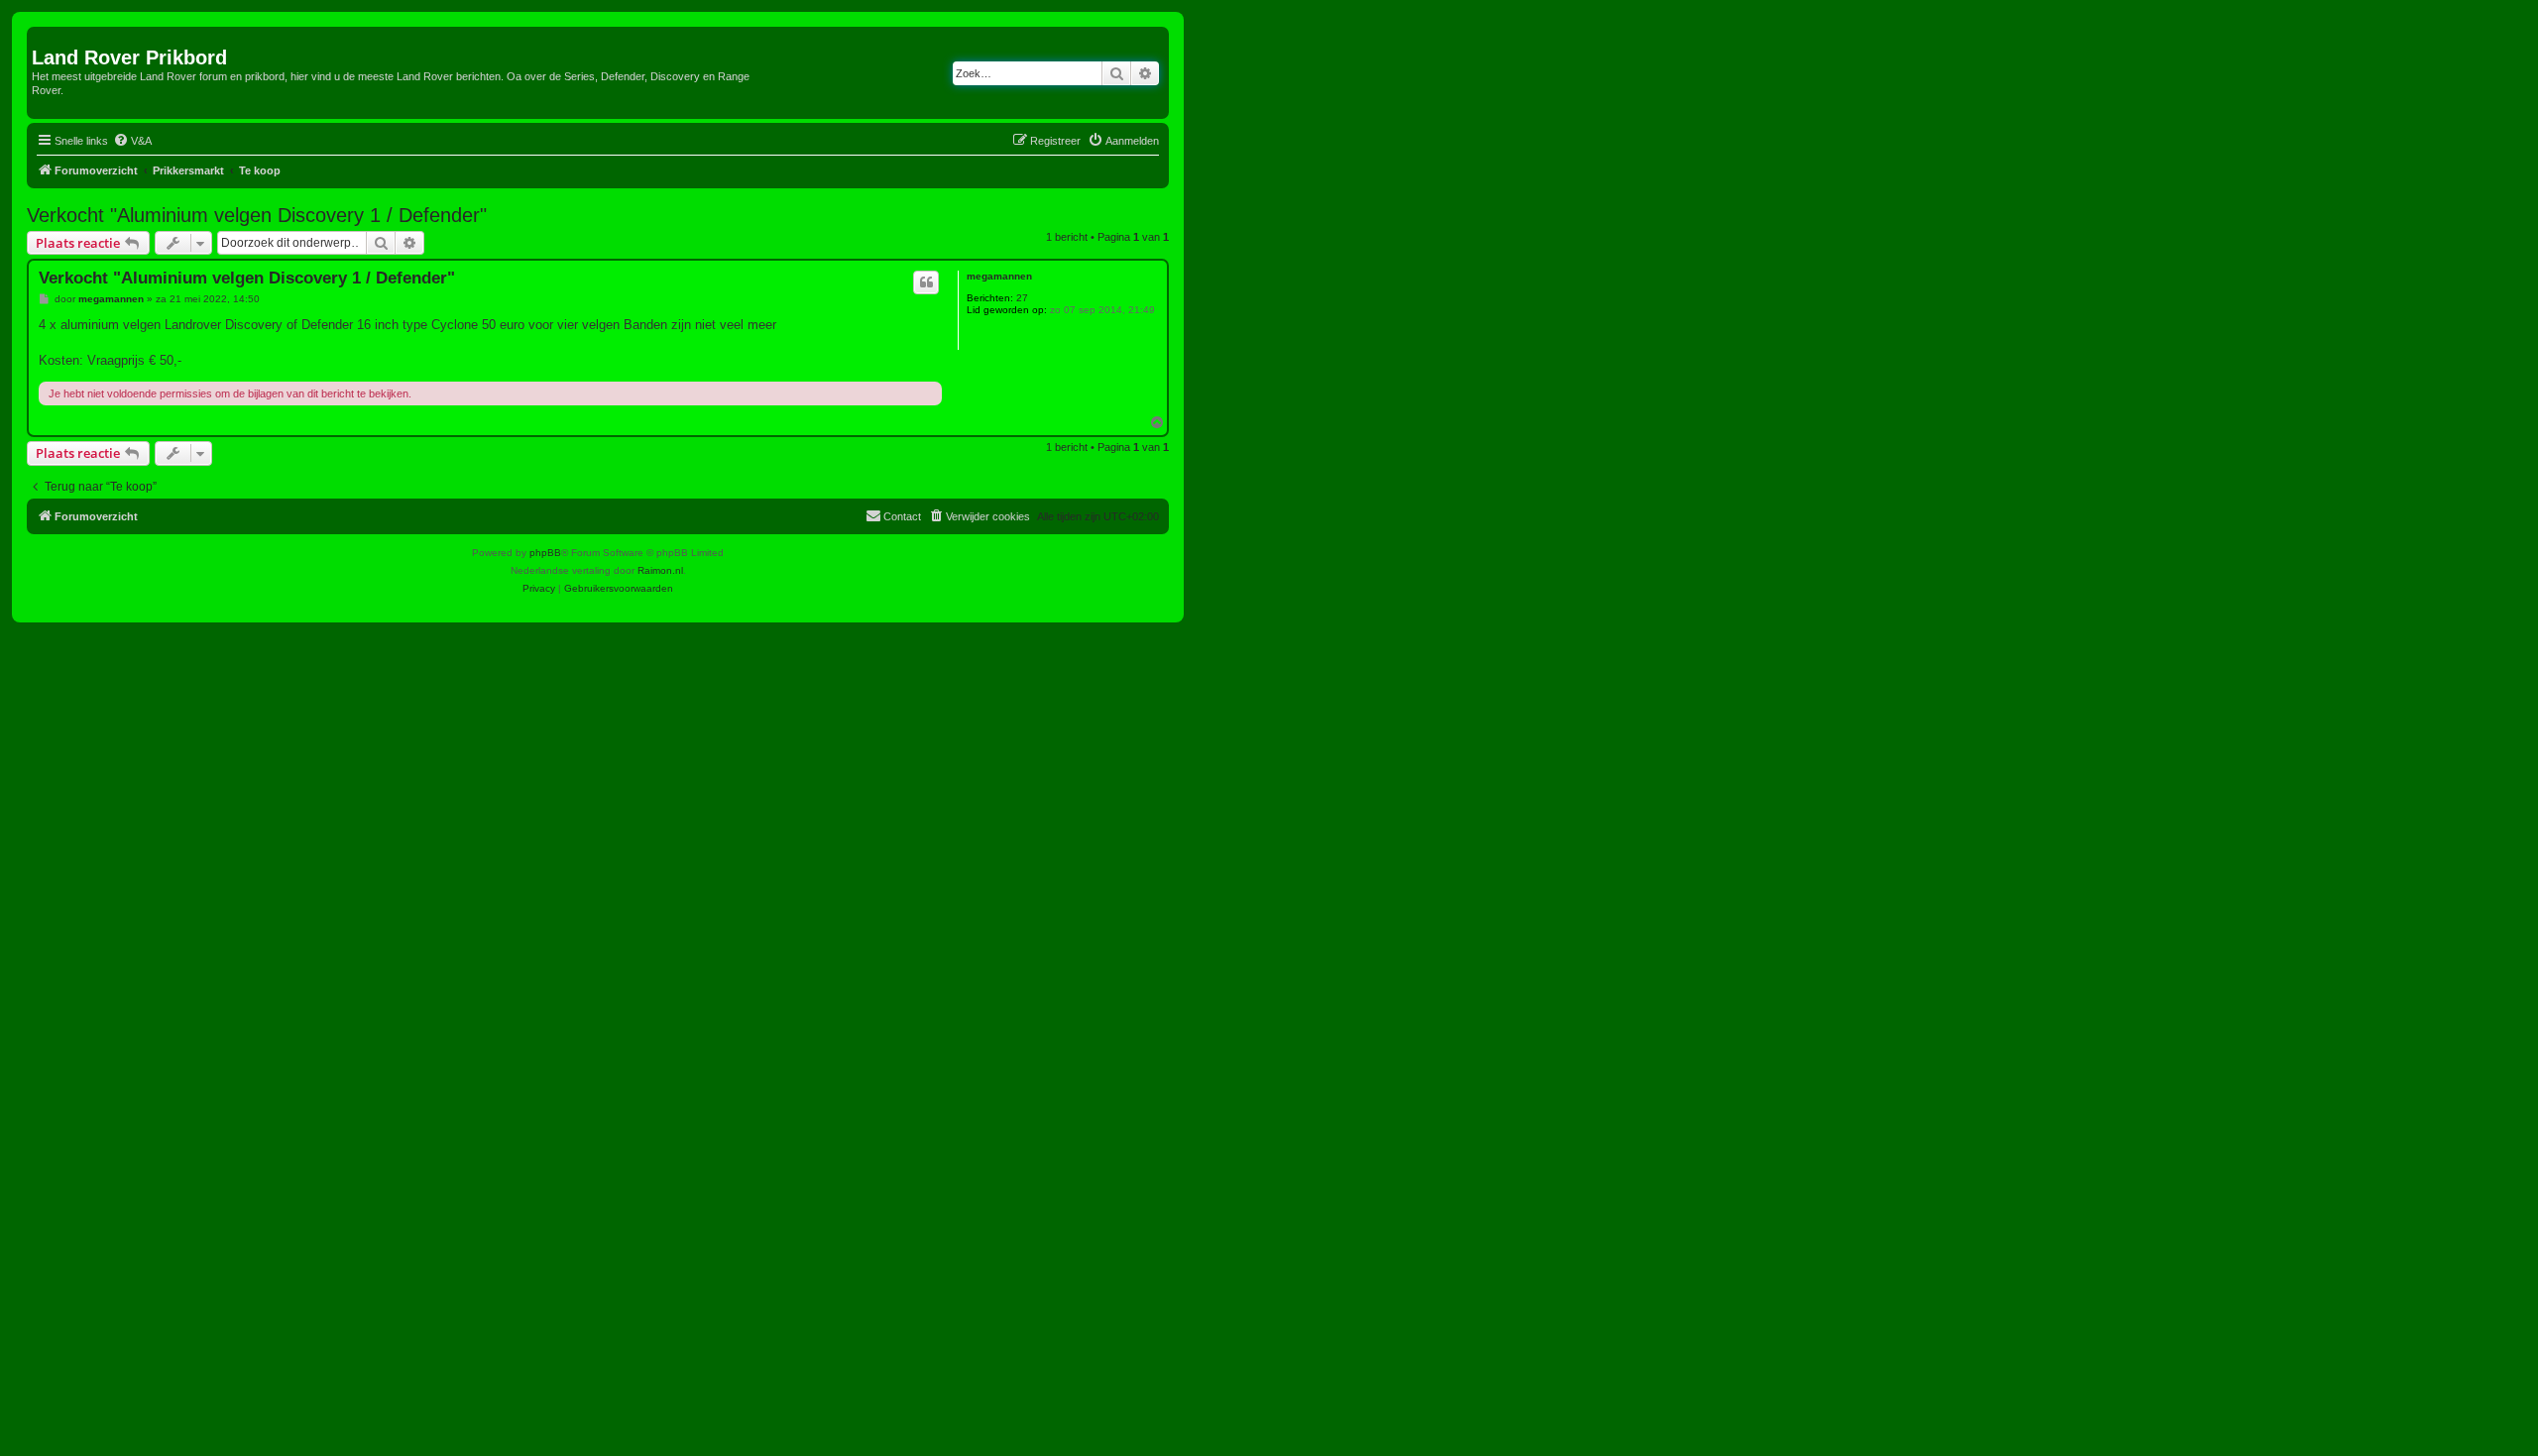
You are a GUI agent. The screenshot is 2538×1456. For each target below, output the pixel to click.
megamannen (999, 276)
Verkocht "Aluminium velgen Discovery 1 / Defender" (257, 215)
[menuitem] (132, 141)
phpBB (545, 553)
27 (1022, 298)
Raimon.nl (660, 570)
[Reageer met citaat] (926, 282)
